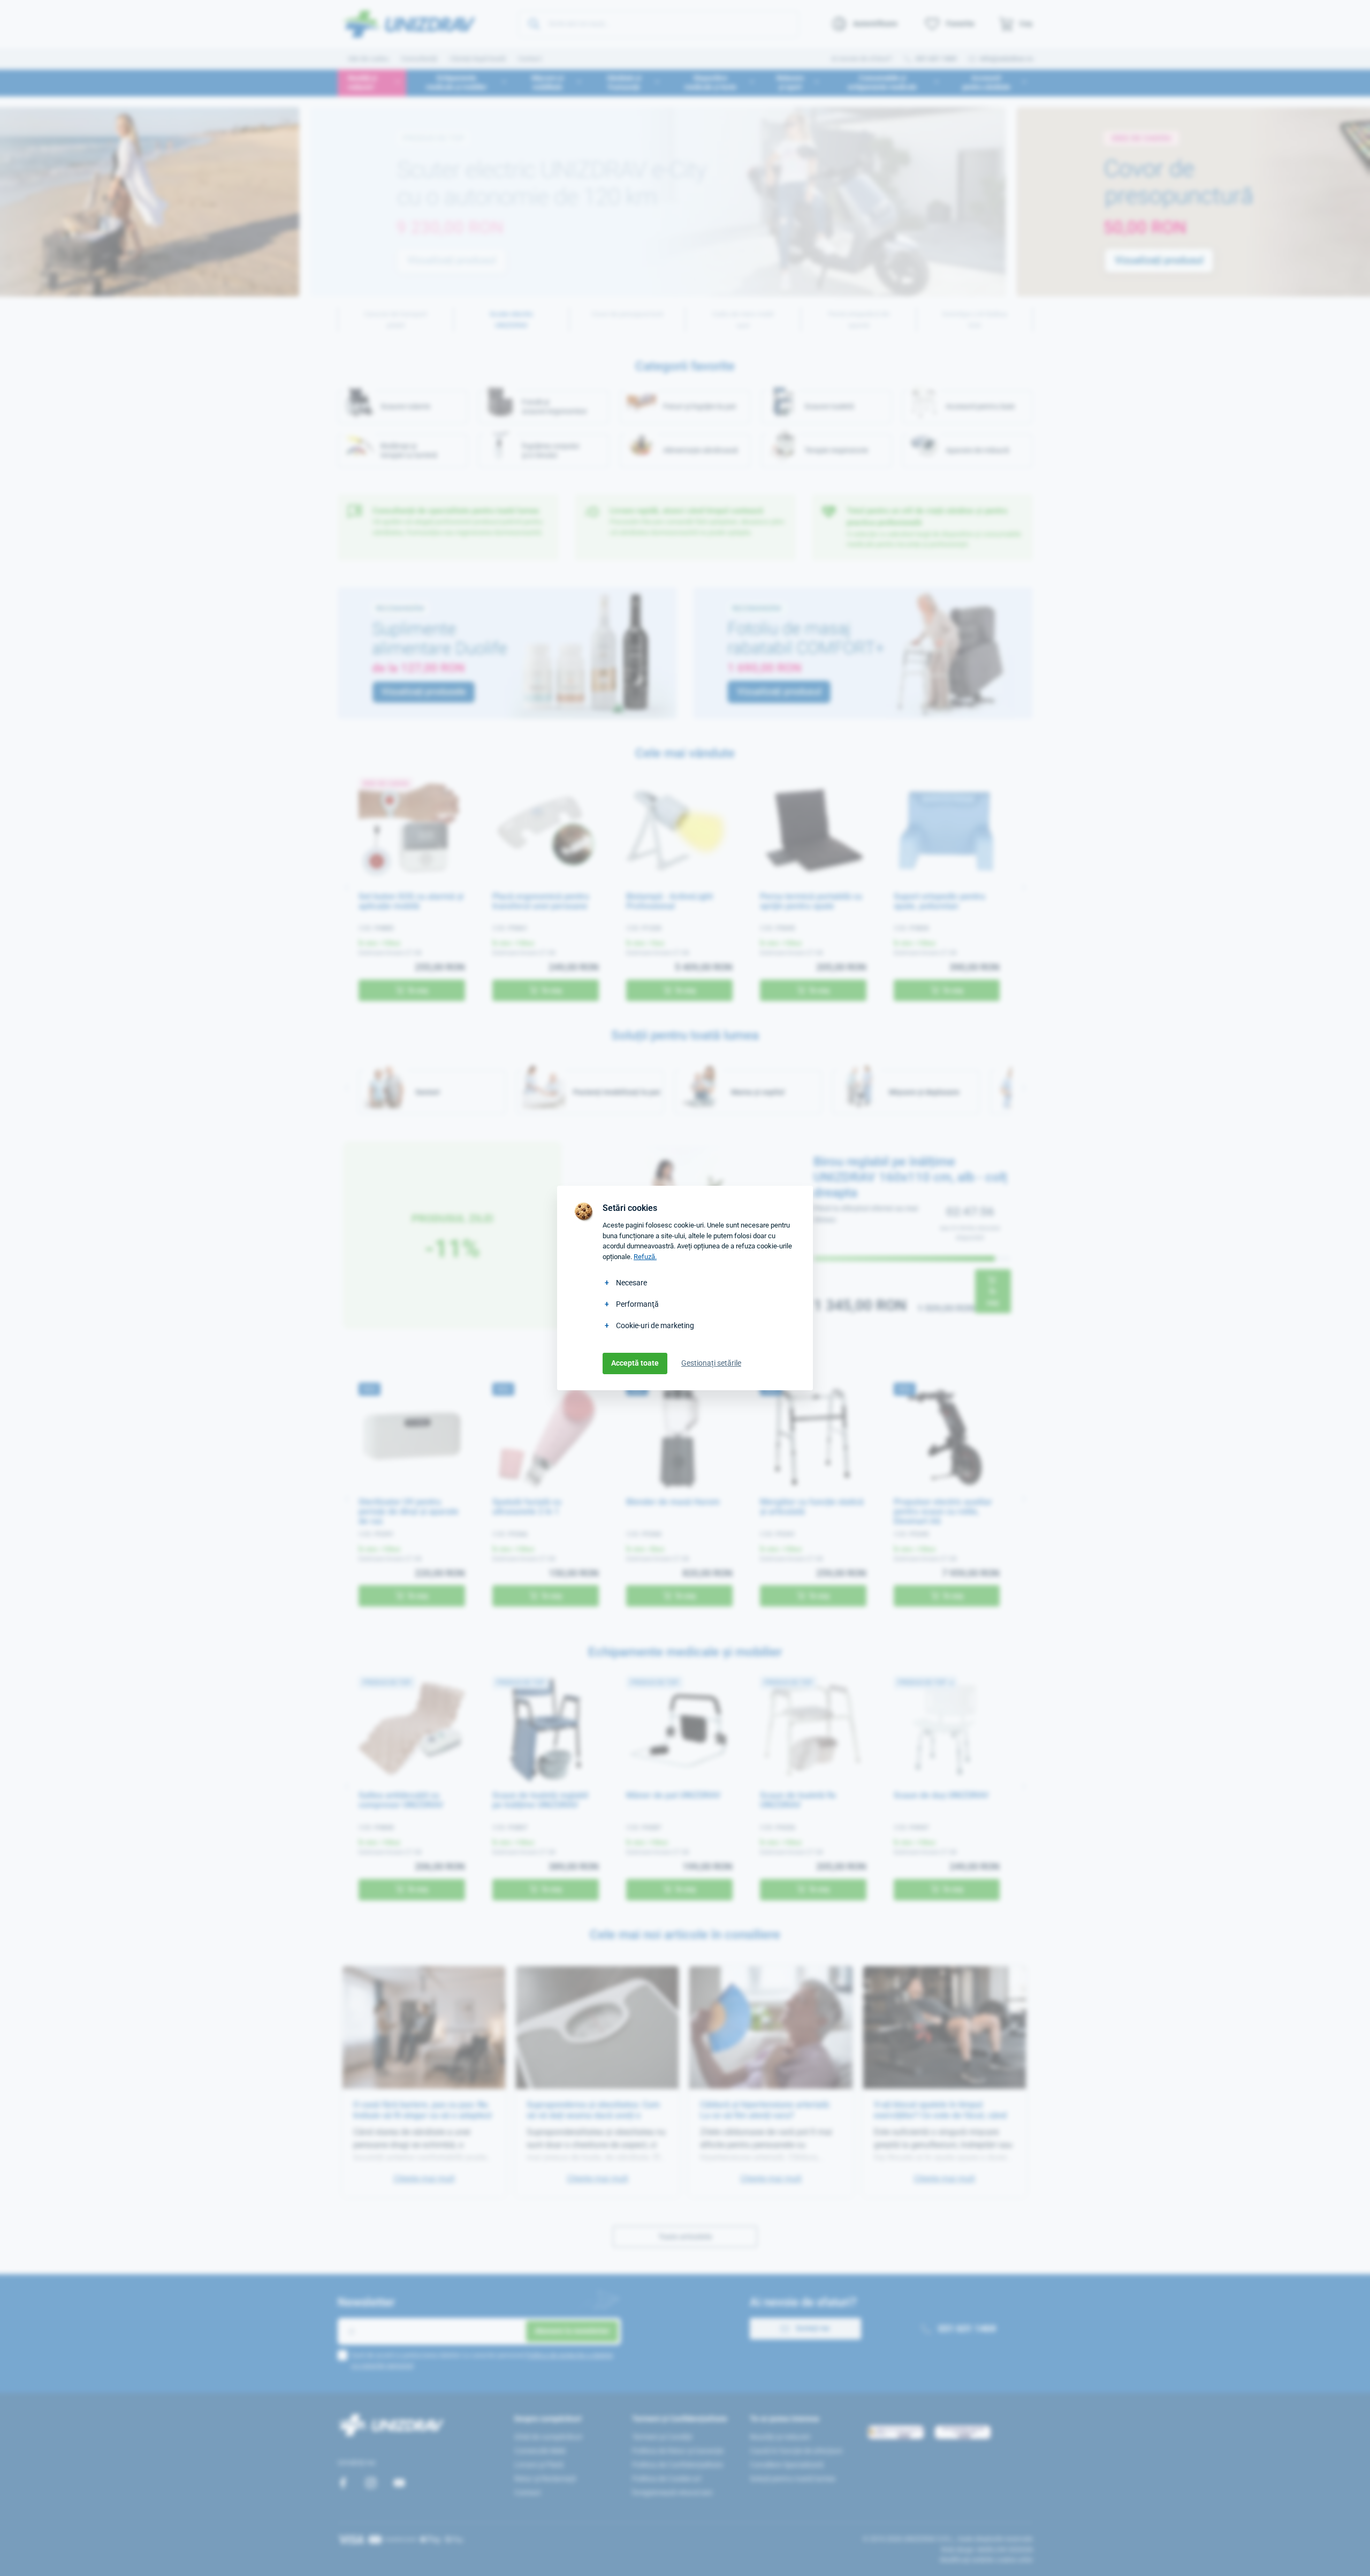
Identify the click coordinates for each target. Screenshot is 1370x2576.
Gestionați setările (711, 1363)
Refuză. (645, 1257)
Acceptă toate (635, 1363)
